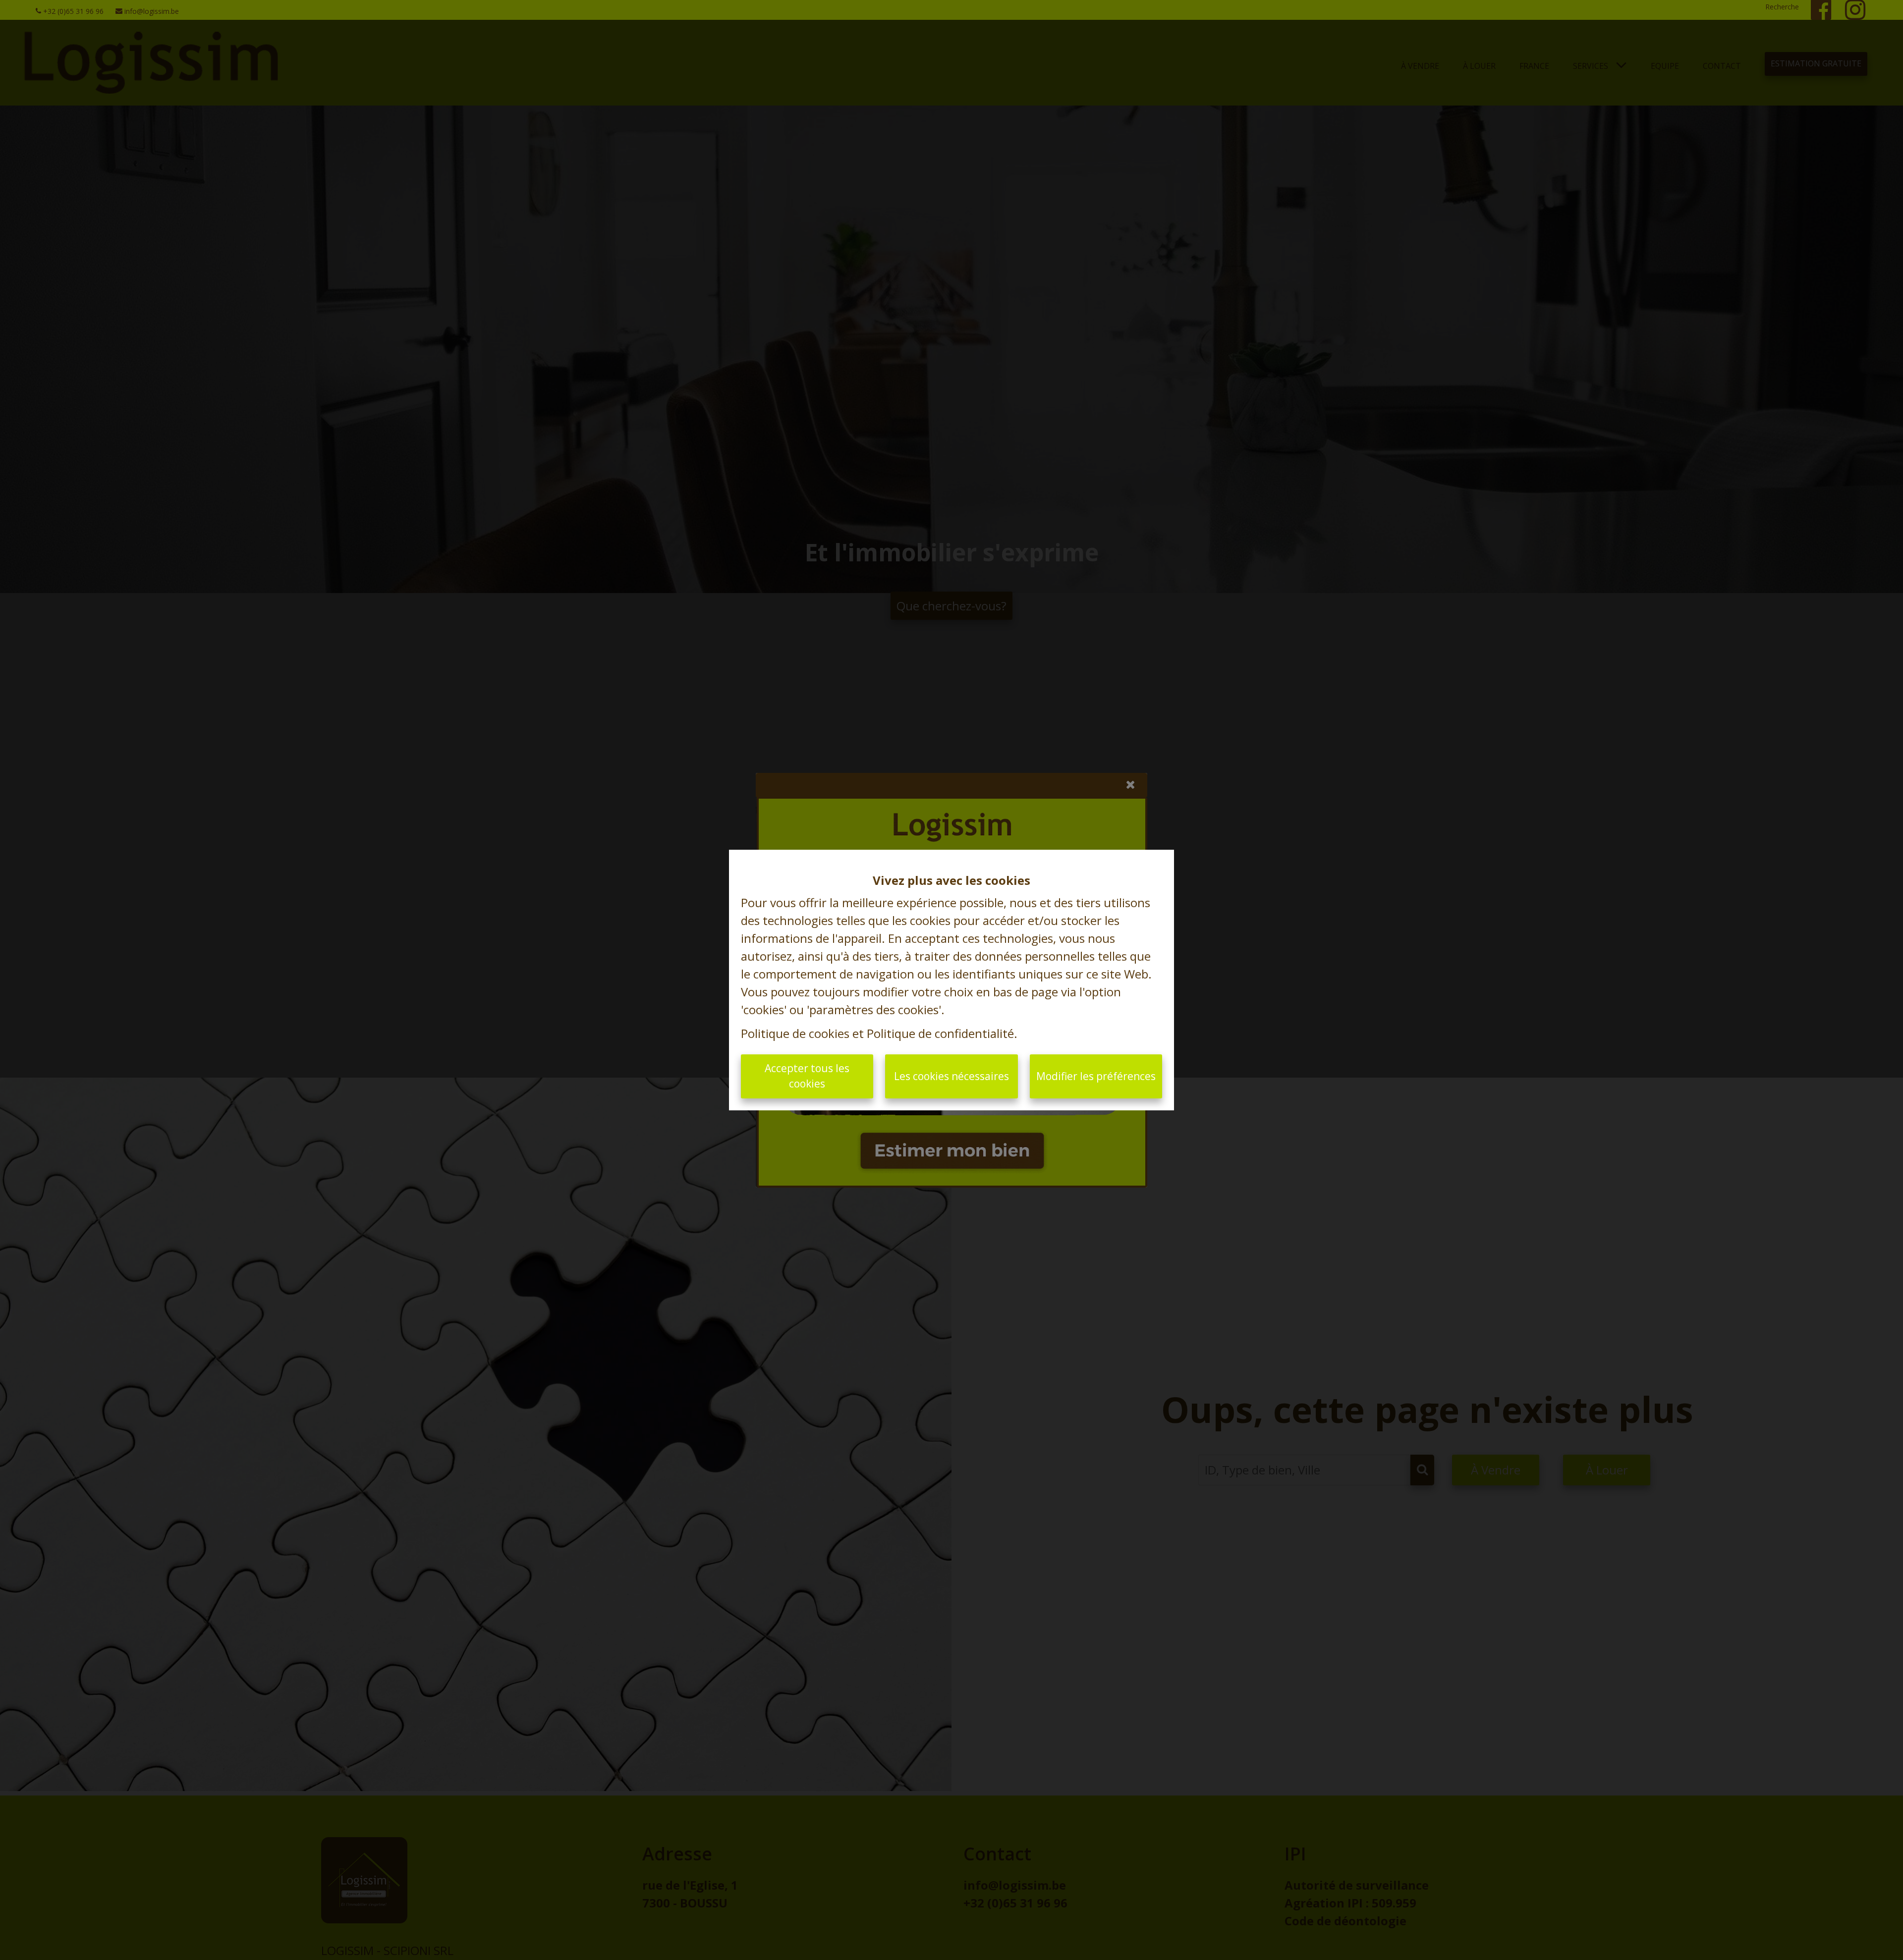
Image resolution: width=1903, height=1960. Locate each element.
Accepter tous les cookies (807, 1076)
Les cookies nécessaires (951, 1076)
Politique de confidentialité (940, 1033)
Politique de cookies (795, 1033)
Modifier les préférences (1096, 1076)
